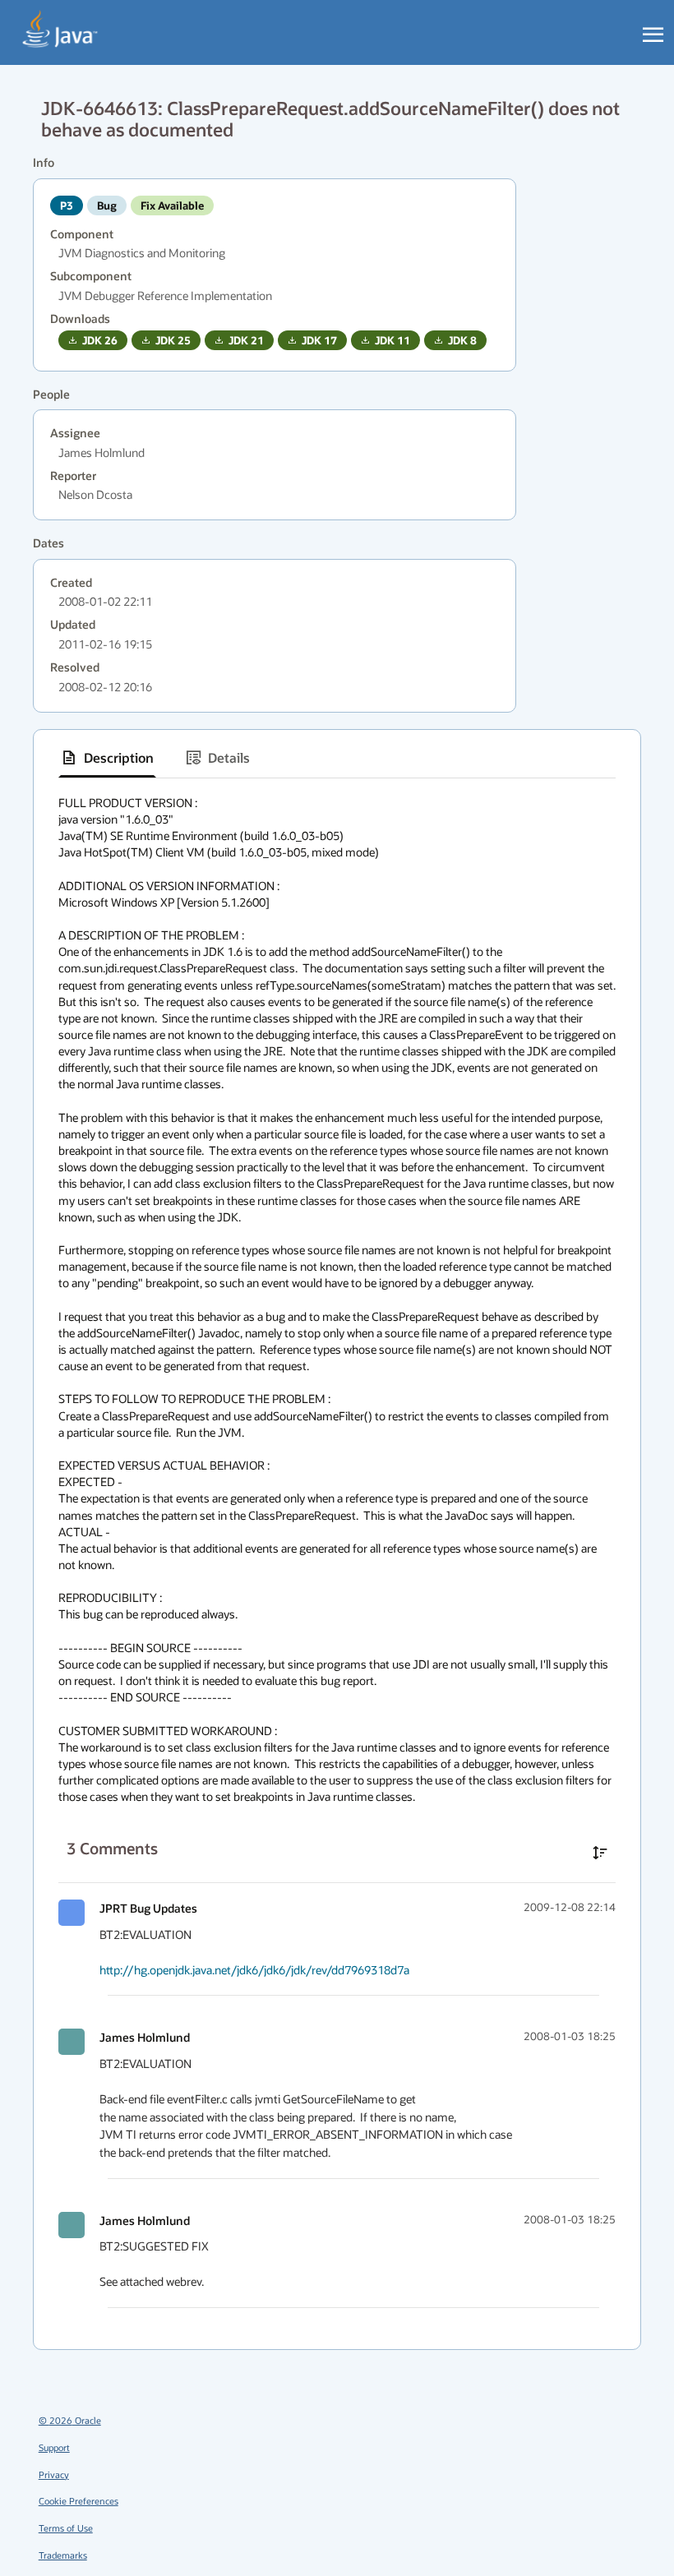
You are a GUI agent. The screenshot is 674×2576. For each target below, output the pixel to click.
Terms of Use (66, 2528)
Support (54, 2447)
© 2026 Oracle (70, 2420)
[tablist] (337, 758)
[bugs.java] (60, 30)
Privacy (54, 2474)
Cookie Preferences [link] (78, 2501)
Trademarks (63, 2555)
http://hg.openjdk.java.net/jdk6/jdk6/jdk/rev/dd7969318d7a (254, 1970)
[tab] (107, 758)
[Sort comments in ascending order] (600, 1853)
